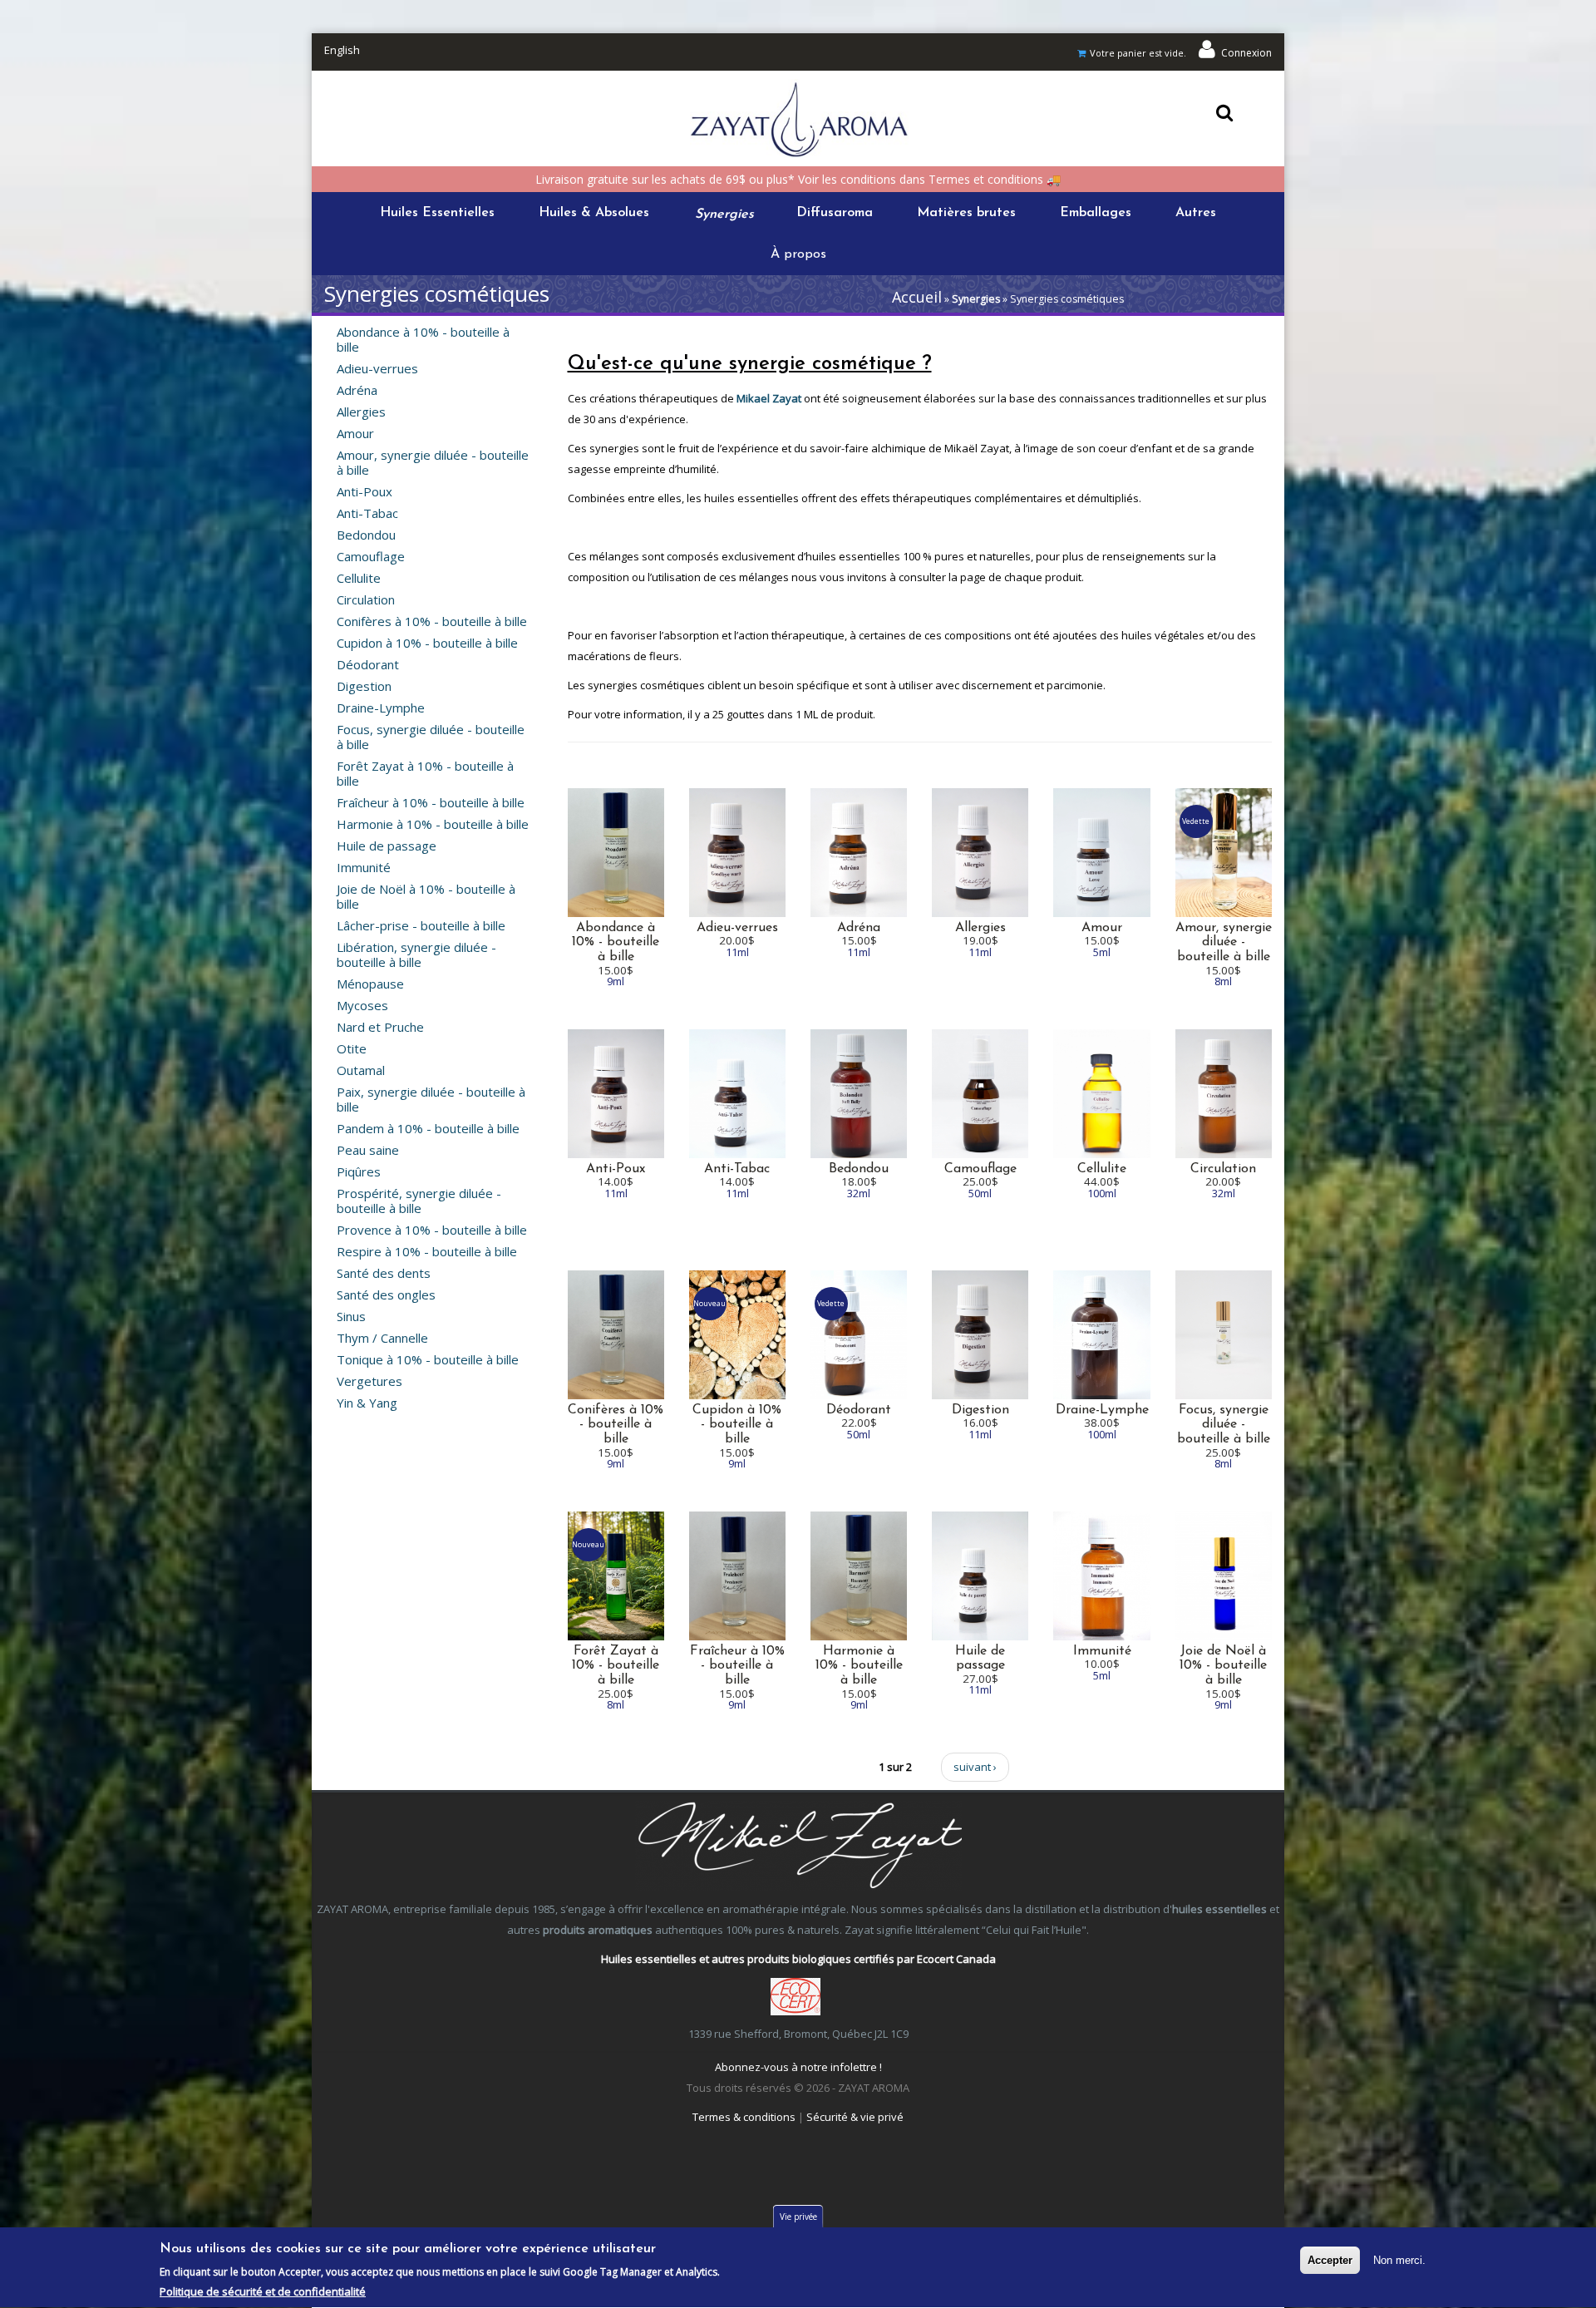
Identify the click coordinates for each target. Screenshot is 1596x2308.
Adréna (357, 390)
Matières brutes (966, 213)
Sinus (351, 1316)
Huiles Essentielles (437, 213)
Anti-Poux (365, 491)
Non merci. (1399, 2260)
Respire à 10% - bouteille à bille (427, 1251)
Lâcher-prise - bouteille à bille (421, 925)
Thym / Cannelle (382, 1338)
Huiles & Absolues (594, 213)
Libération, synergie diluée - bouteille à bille (416, 954)
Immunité (364, 867)
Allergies (361, 412)
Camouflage (371, 556)
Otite (352, 1048)
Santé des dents (384, 1273)
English (342, 50)
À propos (798, 254)
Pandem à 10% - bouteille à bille (428, 1128)
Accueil (917, 297)
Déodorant (368, 664)
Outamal (361, 1070)
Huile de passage (387, 846)
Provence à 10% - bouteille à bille (432, 1230)
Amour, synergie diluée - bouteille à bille (433, 462)
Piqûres (359, 1171)
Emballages (1096, 213)
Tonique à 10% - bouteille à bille (428, 1359)
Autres (1196, 213)
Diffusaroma (835, 213)
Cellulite (359, 578)
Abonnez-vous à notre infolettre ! (798, 2067)
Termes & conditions (744, 2117)
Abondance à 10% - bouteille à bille (423, 339)
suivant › (975, 1767)
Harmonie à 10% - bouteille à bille (433, 824)
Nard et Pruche (380, 1027)
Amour (355, 433)
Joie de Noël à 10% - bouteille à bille (426, 896)
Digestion (364, 686)
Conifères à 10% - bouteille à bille (432, 621)
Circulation (366, 599)
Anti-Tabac (367, 513)
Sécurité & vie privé (855, 2117)
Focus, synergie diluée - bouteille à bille (431, 737)
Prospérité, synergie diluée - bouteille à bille (419, 1201)
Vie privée (798, 2217)
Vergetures (369, 1381)
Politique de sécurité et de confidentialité (263, 2291)
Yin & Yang (367, 1403)
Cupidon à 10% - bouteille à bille (427, 643)
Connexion (1246, 53)
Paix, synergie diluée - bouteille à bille (431, 1099)
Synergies (723, 213)
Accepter (1330, 2260)
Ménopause (370, 984)
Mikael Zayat (769, 398)
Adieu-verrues (377, 368)
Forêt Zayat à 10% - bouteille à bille (425, 773)
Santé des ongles (386, 1295)
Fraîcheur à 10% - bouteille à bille (431, 802)
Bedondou (366, 535)
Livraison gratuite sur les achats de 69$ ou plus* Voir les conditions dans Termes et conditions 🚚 (798, 179)
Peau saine (368, 1150)
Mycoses (362, 1005)
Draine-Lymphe (381, 708)
